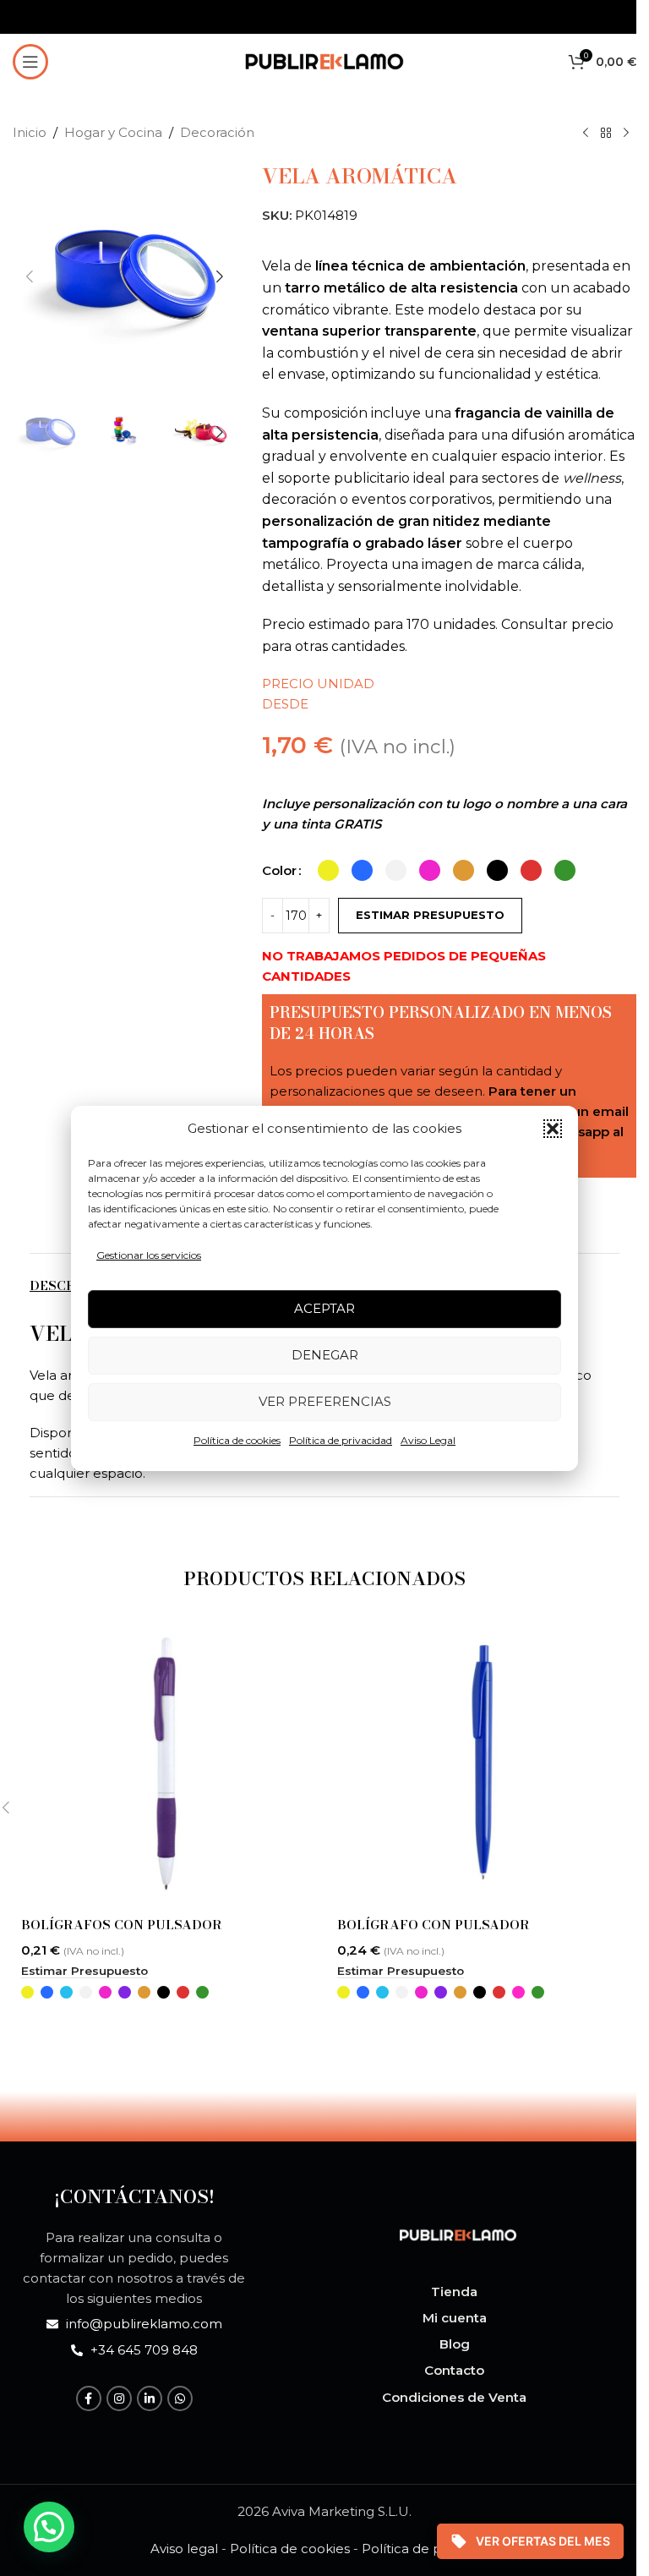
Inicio (30, 132)
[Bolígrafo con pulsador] (483, 1763)
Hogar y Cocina (113, 132)
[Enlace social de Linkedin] (150, 2398)
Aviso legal (184, 2549)
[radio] (328, 870)
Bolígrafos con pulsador (122, 1925)
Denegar (325, 1355)
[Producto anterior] (586, 134)
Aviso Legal (428, 1440)
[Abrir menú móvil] (30, 62)
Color (279, 870)
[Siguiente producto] (626, 134)
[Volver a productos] (606, 134)
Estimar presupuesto (430, 915)
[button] (553, 1129)
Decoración (217, 132)
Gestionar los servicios (149, 1255)
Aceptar (324, 1308)
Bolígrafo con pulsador (434, 1925)
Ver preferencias (325, 1401)
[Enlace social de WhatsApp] (180, 2398)
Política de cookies (237, 1440)
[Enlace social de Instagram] (119, 2398)
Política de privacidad (341, 1440)
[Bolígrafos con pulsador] (166, 1763)
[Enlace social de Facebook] (89, 2398)
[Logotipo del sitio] (324, 60)
